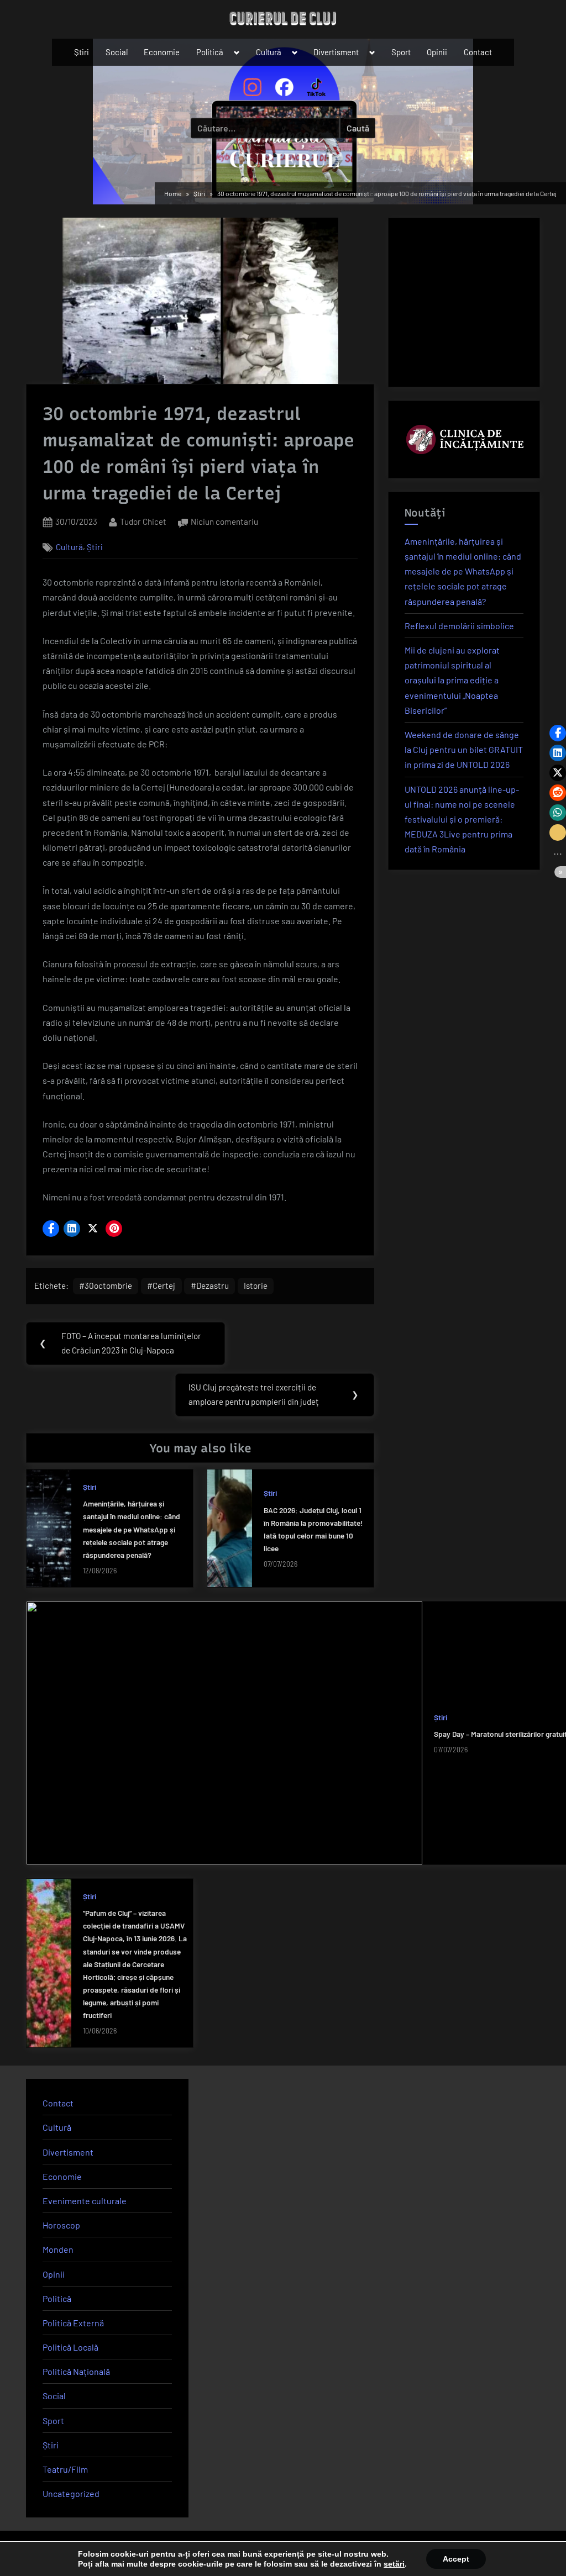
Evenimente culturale (85, 2201)
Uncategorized (71, 2493)
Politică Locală (70, 2347)
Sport (401, 52)
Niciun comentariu (224, 523)
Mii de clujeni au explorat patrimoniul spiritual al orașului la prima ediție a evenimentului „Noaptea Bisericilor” (452, 680)
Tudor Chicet (143, 521)
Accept (456, 2559)
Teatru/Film (65, 2469)
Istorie (256, 1286)
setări (394, 2564)
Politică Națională (76, 2371)
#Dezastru (210, 1286)
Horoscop (61, 2225)
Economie (162, 52)
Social (117, 52)
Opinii (437, 52)
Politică (210, 52)
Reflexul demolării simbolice (459, 626)
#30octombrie (106, 1286)
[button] (51, 1229)
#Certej (161, 1286)
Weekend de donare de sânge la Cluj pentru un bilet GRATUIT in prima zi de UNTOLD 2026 (464, 749)
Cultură (269, 52)
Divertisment (336, 52)
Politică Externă (73, 2323)
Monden (58, 2249)
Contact (478, 52)
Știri (82, 52)
